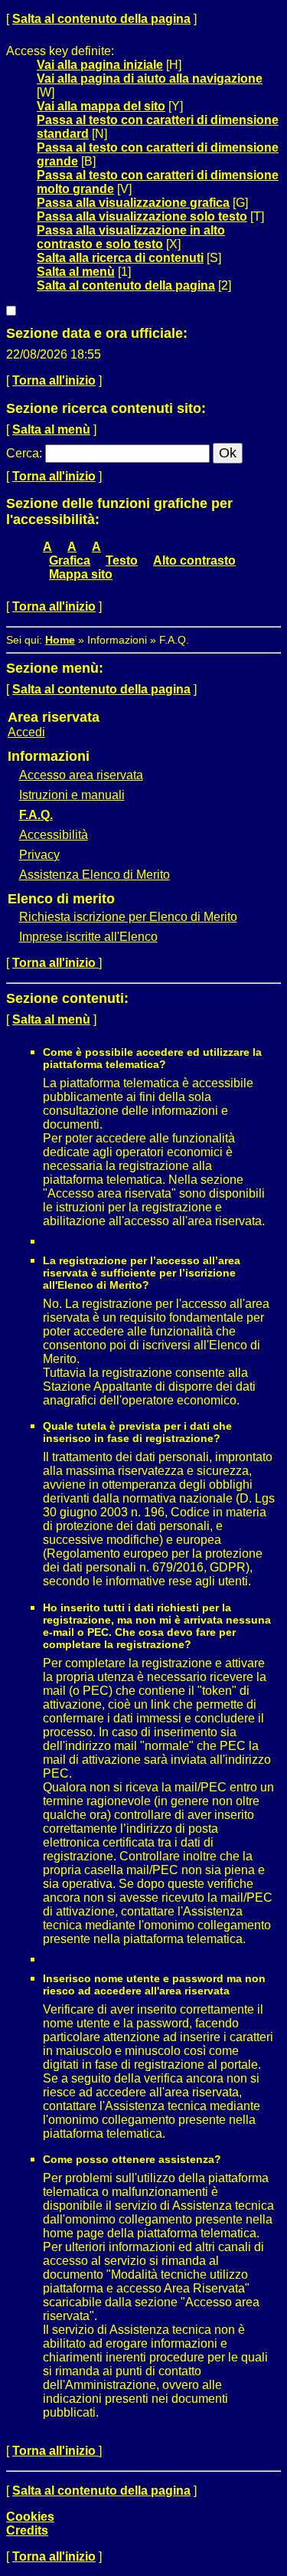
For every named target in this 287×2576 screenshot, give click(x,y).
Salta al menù (76, 272)
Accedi (26, 732)
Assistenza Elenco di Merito (95, 875)
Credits (27, 2530)
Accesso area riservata (81, 775)
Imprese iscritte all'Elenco (88, 937)
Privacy (39, 855)
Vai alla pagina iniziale (100, 65)
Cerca (23, 453)
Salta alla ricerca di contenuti (120, 258)
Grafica (70, 560)
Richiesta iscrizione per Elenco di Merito (128, 917)
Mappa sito (81, 574)
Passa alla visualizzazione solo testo (142, 216)
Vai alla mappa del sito (101, 106)
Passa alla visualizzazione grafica (133, 203)
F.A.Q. (36, 815)
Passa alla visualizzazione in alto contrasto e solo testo (131, 237)
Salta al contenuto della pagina (101, 19)
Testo (122, 560)
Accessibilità (54, 835)
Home (60, 640)
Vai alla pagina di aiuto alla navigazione (150, 79)
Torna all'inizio (54, 380)
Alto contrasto (194, 560)
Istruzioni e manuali (72, 795)
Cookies (30, 2517)
